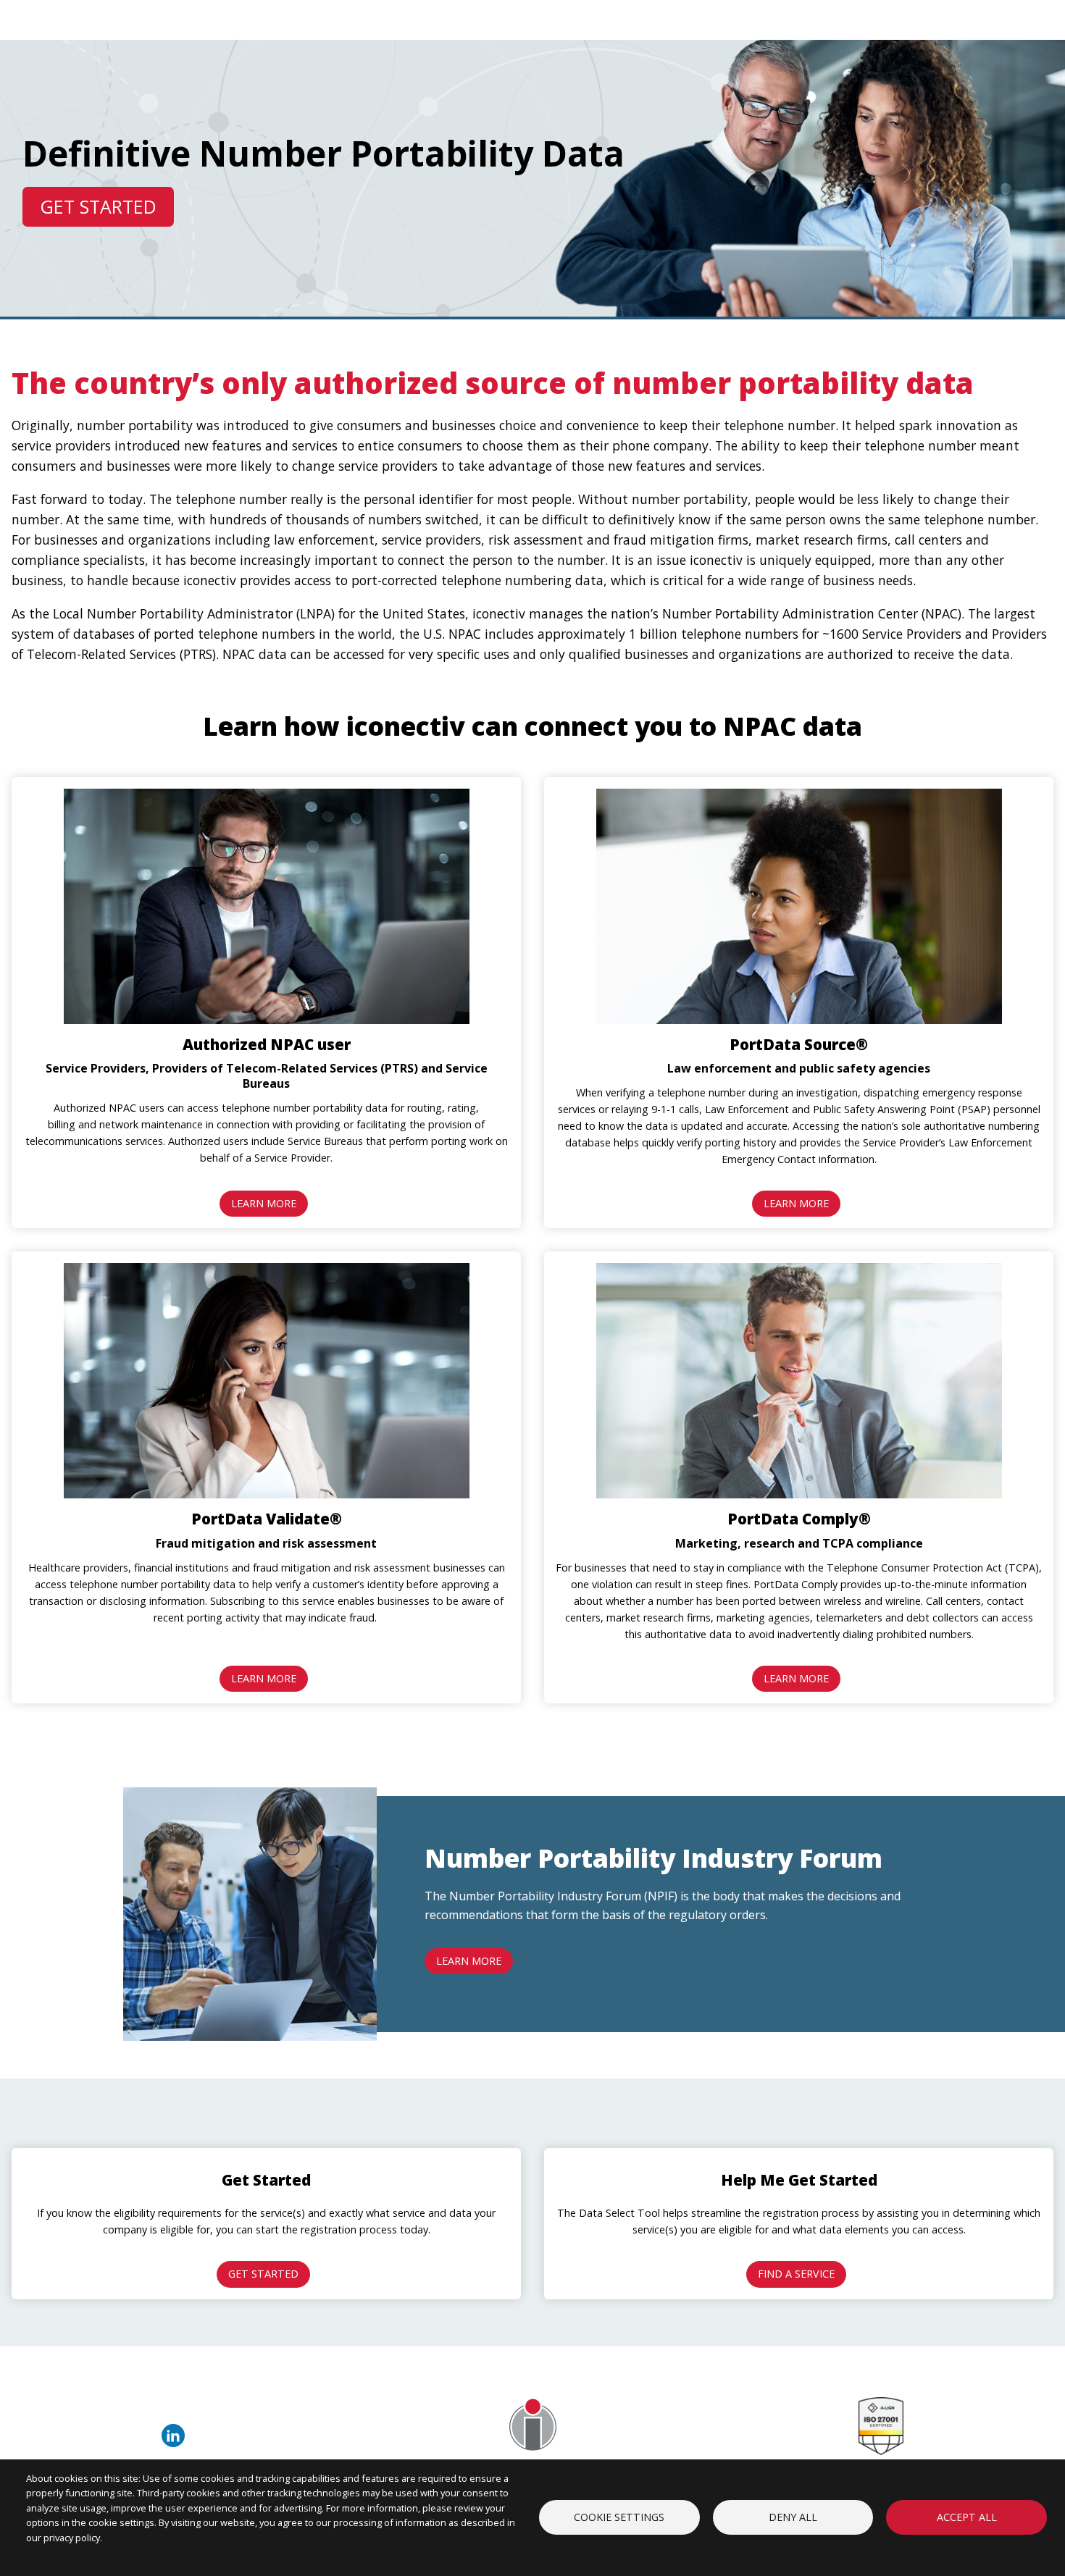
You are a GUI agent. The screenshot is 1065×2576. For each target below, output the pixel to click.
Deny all (793, 2517)
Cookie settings (619, 2517)
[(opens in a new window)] (176, 2443)
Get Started (98, 206)
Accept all (967, 2517)
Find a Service (796, 2274)
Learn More (264, 1203)
